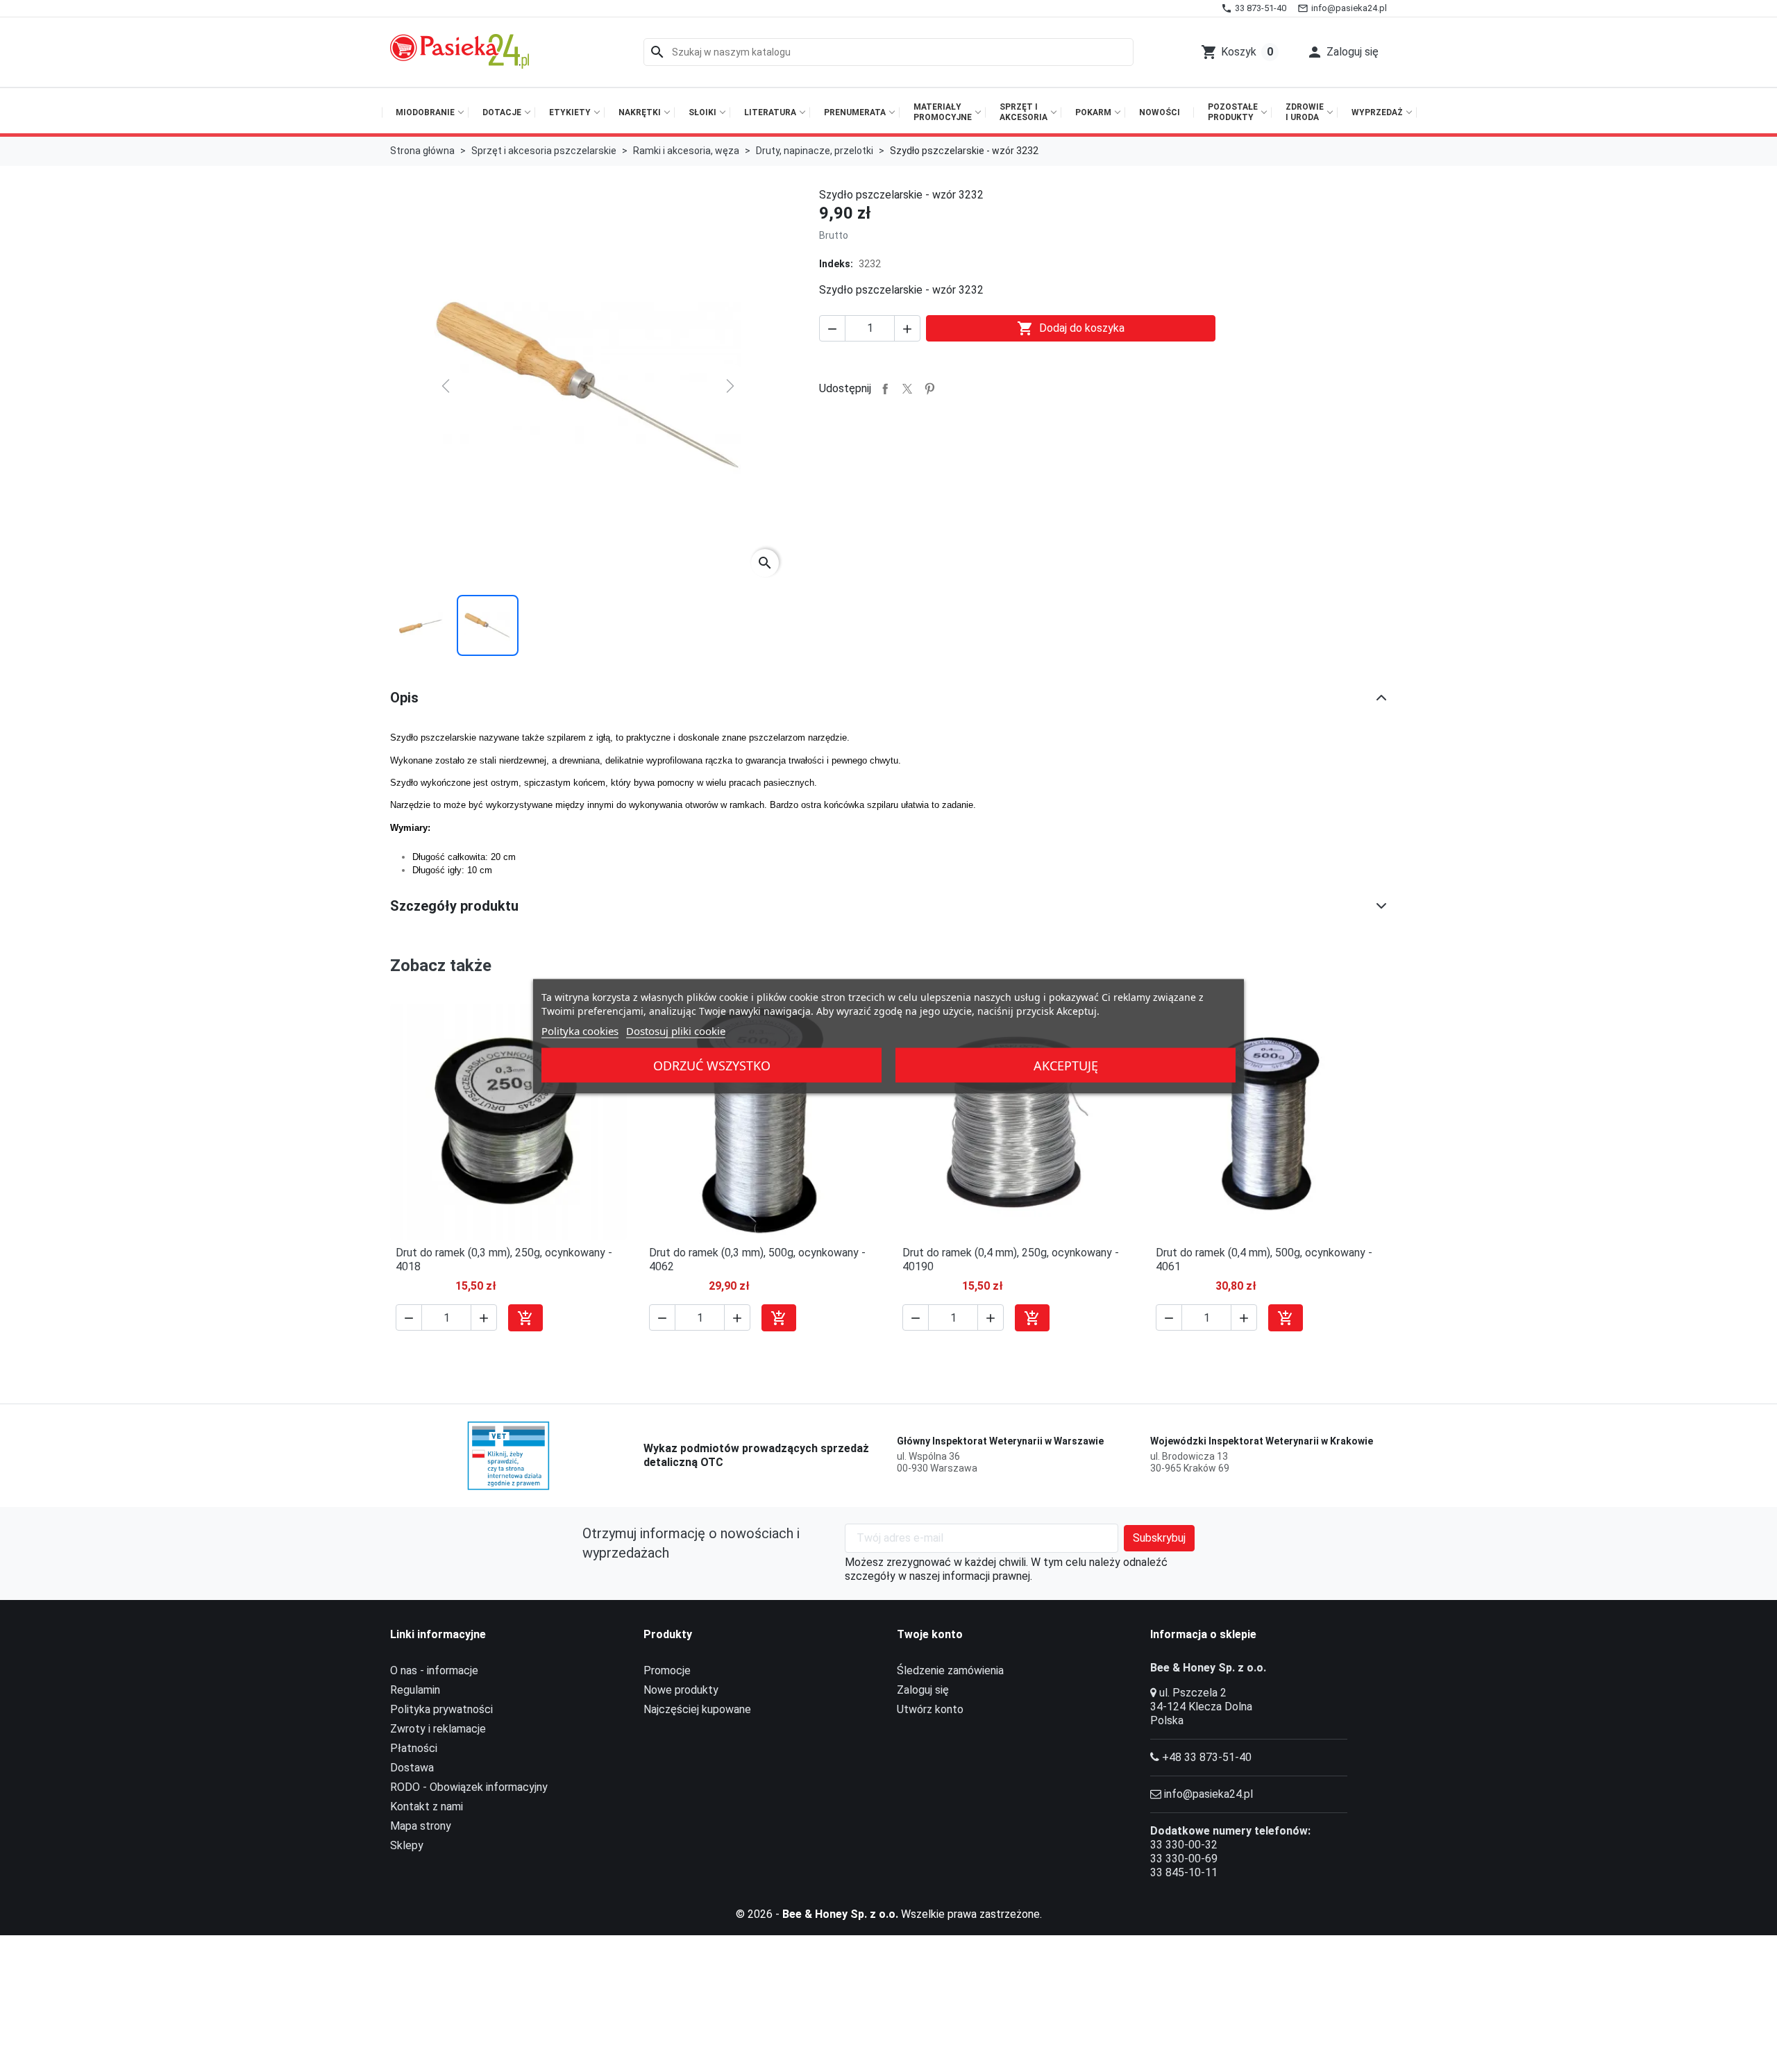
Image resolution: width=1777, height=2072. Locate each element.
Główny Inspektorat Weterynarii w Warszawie (1000, 1441)
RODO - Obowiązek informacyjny (469, 1787)
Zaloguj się (923, 1690)
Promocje (667, 1670)
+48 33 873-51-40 (1207, 1757)
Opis (404, 698)
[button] (1342, 52)
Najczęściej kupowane (697, 1709)
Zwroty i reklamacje (438, 1729)
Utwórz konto (930, 1709)
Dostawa (412, 1768)
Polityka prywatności (441, 1709)
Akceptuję (1066, 1065)
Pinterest (929, 389)
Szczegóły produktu (454, 906)
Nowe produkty (681, 1690)
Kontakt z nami (427, 1806)
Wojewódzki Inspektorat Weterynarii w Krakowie (1262, 1441)
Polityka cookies (580, 1030)
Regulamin (415, 1690)
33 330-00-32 (1184, 1845)
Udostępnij (885, 389)
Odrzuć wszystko (712, 1065)
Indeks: (836, 264)
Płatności (414, 1748)
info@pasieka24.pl (1208, 1794)
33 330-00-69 (1184, 1859)
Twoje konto (930, 1634)
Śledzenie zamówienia (950, 1670)
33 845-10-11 (1184, 1872)
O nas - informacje (434, 1670)
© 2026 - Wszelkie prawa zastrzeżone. (889, 1914)
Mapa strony (421, 1826)
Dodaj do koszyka (1071, 328)
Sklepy (407, 1845)
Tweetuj (907, 389)
